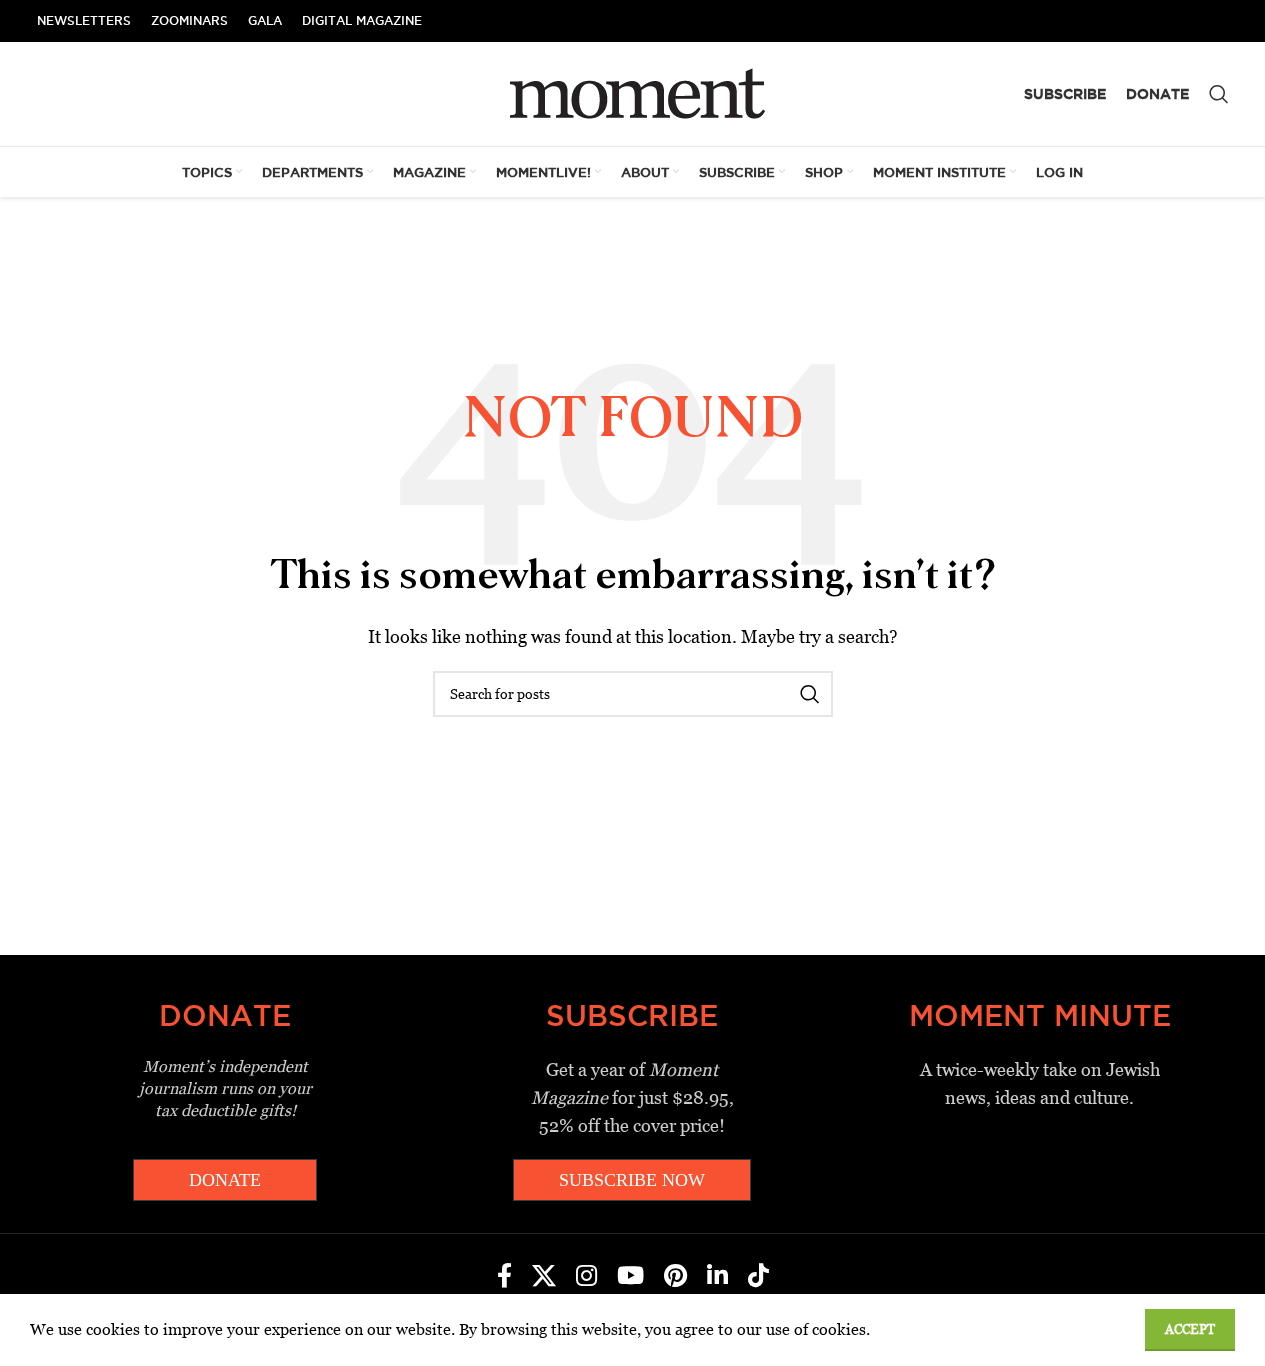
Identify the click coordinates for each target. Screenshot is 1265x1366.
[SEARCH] (810, 694)
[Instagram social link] (586, 1277)
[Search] (1219, 94)
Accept (1190, 1329)
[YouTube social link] (630, 1277)
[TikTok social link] (758, 1277)
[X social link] (544, 1277)
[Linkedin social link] (717, 1277)
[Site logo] (632, 92)
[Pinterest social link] (675, 1277)
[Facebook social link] (504, 1277)
